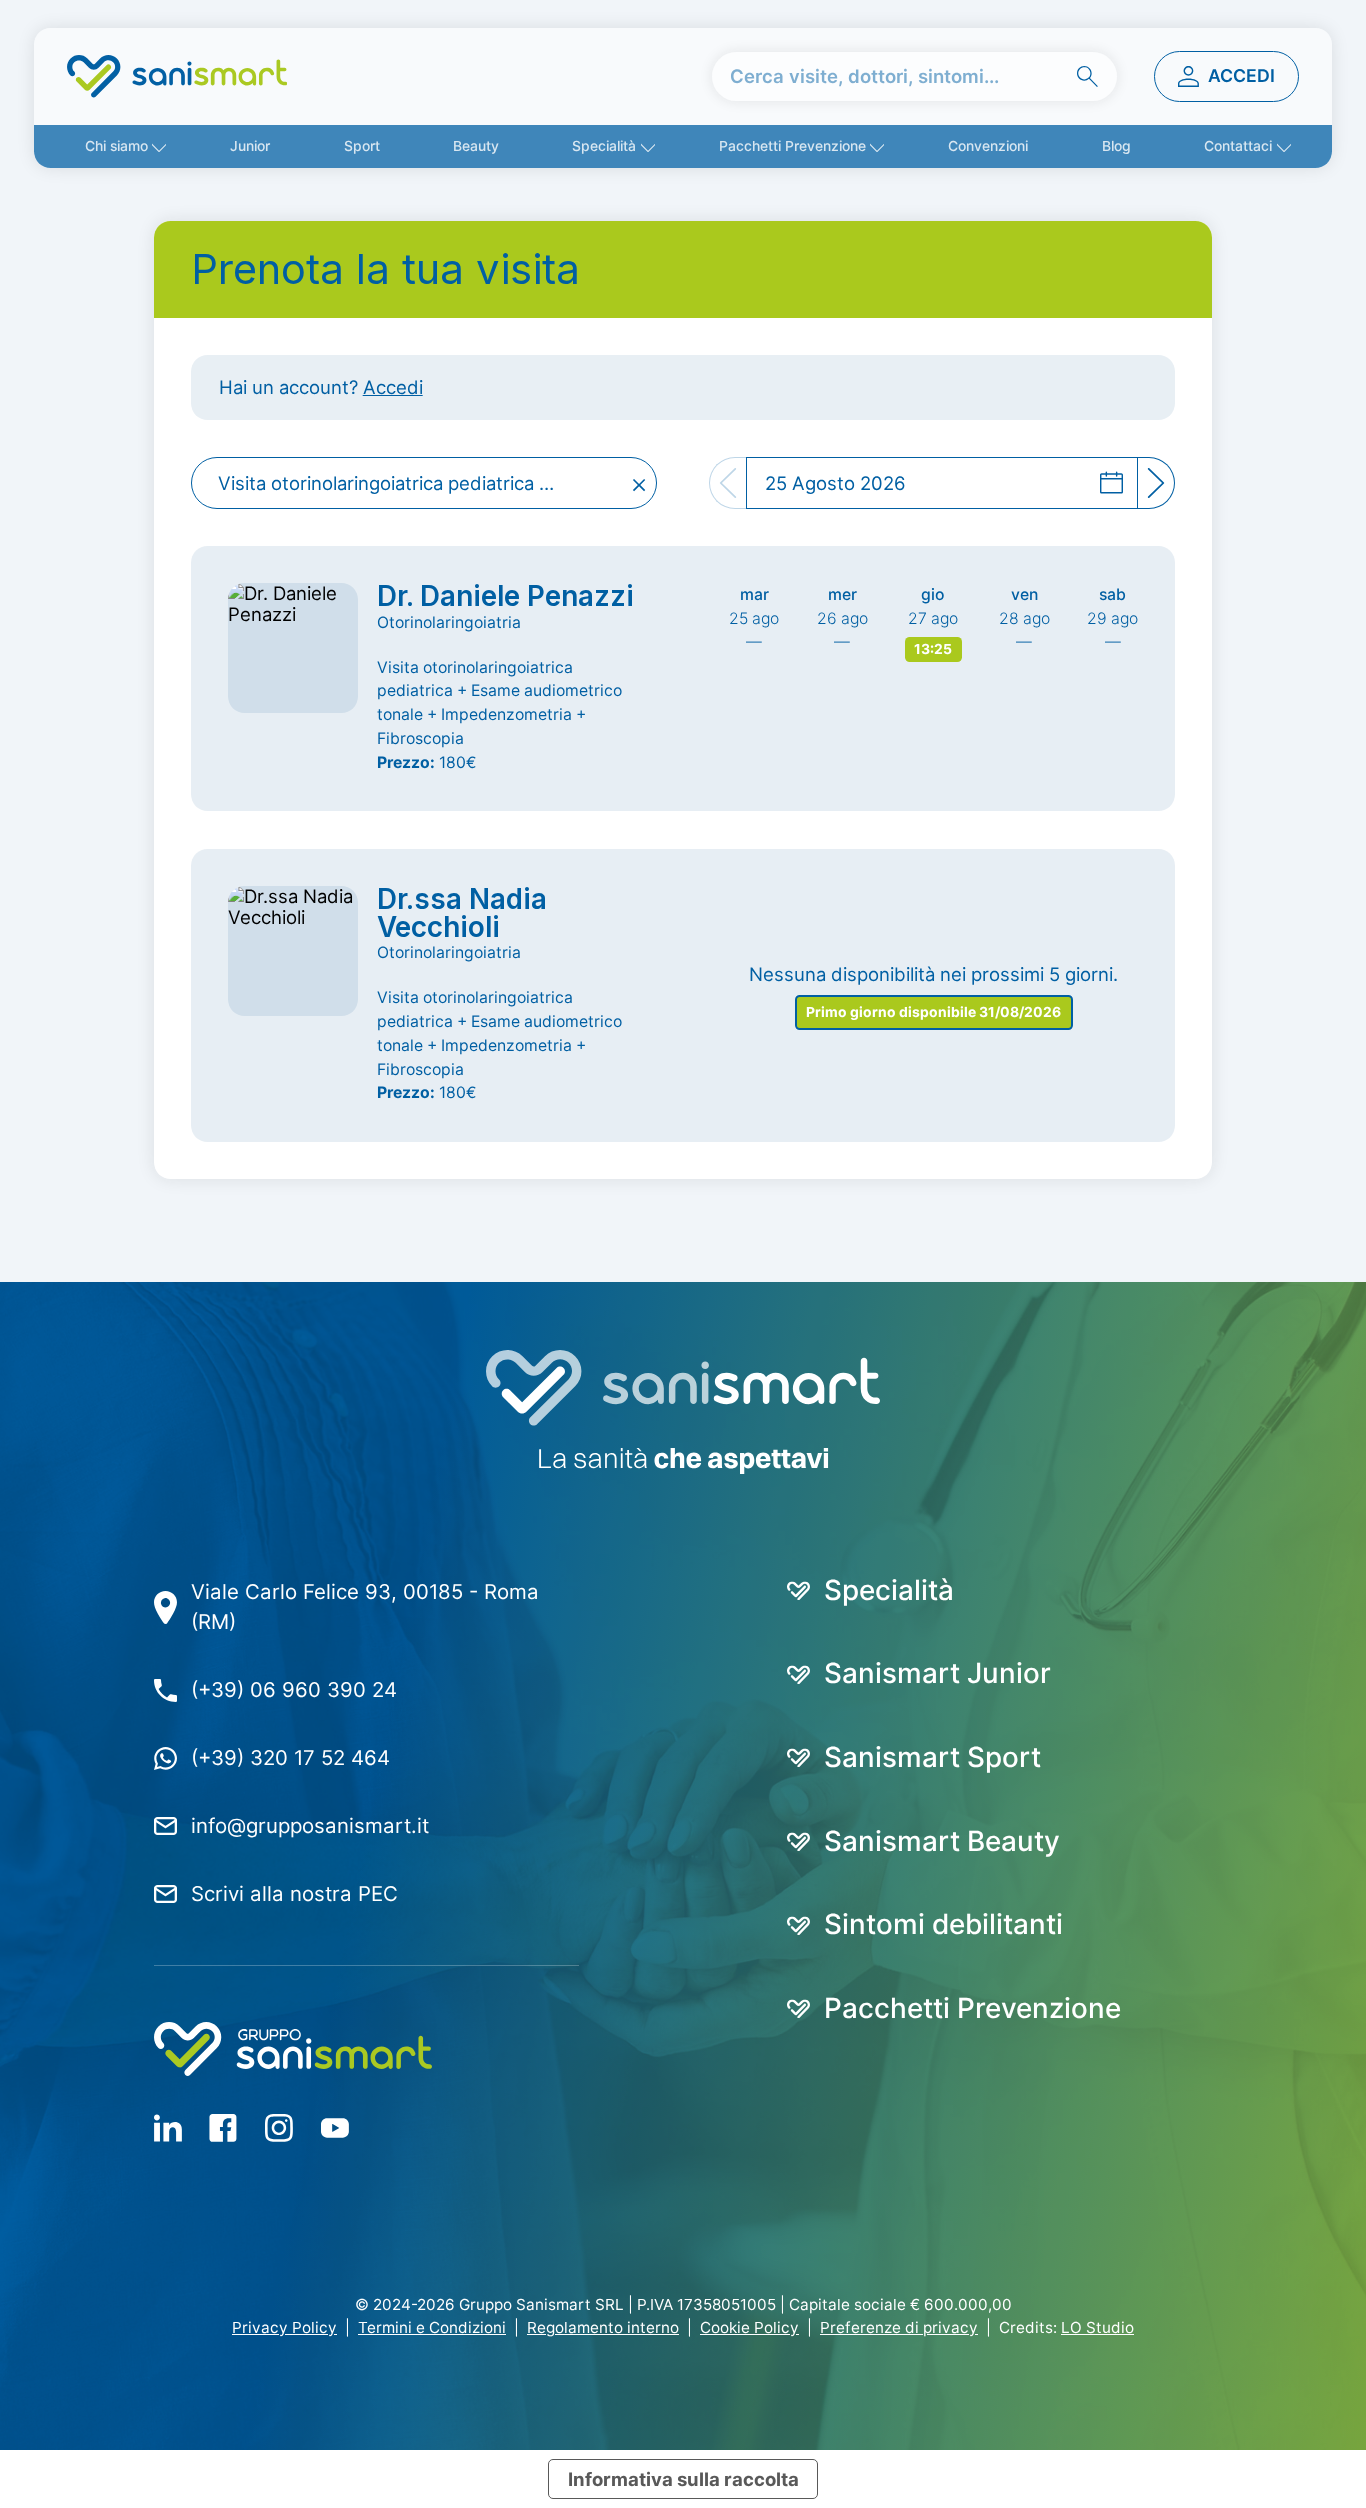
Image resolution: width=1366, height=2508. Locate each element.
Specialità (604, 146)
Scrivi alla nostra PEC (294, 1893)
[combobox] (424, 482)
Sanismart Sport (932, 1758)
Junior (250, 146)
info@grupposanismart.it (310, 1825)
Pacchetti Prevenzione (792, 146)
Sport (362, 146)
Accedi (393, 387)
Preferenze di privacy (899, 2327)
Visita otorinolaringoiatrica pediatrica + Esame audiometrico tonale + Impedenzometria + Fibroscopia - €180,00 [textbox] (400, 483)
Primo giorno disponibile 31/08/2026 (933, 1012)
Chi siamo (116, 146)
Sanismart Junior (937, 1674)
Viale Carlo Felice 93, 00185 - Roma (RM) (365, 1607)
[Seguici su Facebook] (168, 2127)
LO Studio (1097, 2327)
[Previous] (727, 482)
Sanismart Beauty (942, 1842)
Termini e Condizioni (432, 2327)
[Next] (1156, 482)
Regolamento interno (603, 2327)
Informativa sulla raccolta (683, 2479)
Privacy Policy (284, 2327)
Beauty (476, 146)
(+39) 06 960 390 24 (294, 1689)
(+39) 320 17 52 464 (290, 1757)
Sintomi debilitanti (943, 1925)
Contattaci (1238, 146)
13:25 (933, 649)
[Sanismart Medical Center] (177, 76)
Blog (1116, 146)
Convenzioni (988, 146)
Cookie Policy (749, 2327)
